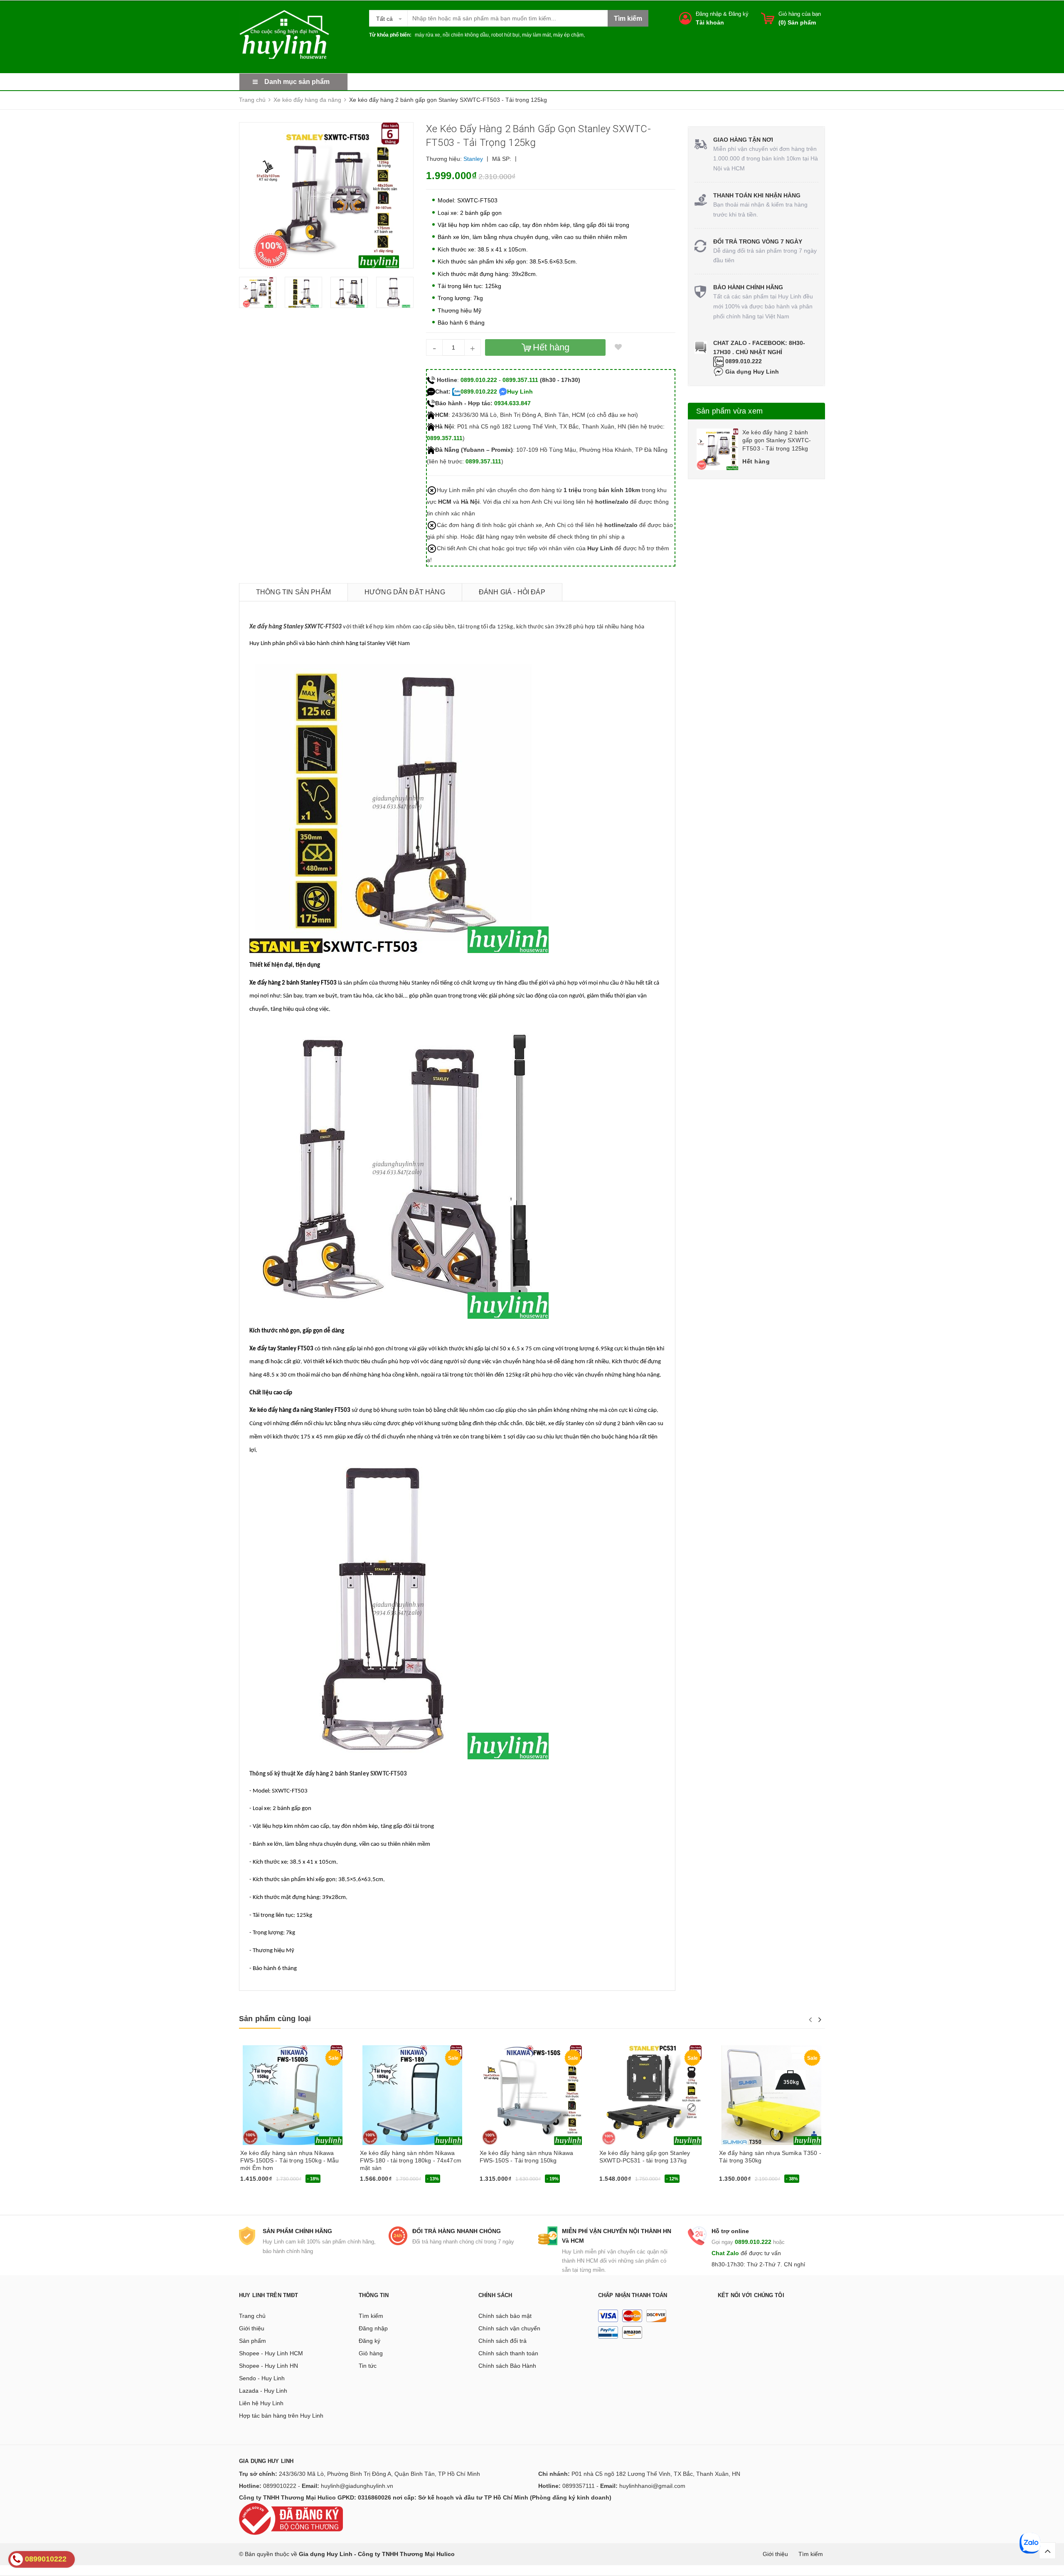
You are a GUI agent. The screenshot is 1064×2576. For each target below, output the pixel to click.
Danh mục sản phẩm (297, 82)
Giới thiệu (252, 2328)
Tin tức (368, 2366)
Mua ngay (256, 2182)
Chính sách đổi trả (502, 2341)
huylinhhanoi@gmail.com (652, 2486)
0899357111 (579, 2486)
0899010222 (280, 2486)
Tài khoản (710, 22)
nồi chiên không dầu (466, 35)
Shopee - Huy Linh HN (268, 2366)
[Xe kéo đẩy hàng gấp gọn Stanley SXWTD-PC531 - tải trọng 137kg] (652, 2095)
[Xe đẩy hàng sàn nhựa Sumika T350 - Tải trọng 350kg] (771, 2095)
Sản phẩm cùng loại (275, 2019)
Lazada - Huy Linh (263, 2391)
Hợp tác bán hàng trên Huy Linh (281, 2416)
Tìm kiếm (371, 2316)
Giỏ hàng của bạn (800, 14)
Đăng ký (739, 14)
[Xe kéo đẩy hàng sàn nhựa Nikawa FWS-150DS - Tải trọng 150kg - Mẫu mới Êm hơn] (293, 2095)
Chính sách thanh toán (508, 2353)
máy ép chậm (568, 35)
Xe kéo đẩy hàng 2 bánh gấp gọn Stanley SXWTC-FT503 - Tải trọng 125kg (777, 440)
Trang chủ (252, 2316)
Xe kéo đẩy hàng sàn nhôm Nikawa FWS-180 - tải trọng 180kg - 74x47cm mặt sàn (411, 2160)
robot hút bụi (505, 35)
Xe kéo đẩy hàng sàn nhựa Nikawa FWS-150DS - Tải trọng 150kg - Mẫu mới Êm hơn (290, 2160)
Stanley (473, 159)
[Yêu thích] (618, 347)
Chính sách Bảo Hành (507, 2366)
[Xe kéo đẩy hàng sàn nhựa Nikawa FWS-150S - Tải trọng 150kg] (532, 2095)
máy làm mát (536, 35)
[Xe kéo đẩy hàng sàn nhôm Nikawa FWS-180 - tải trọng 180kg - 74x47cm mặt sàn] (412, 2095)
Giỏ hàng (371, 2353)
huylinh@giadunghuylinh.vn (357, 2486)
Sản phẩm (252, 2341)
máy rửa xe (427, 35)
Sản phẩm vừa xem (729, 411)
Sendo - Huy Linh (262, 2378)
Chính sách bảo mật (505, 2316)
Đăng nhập (709, 14)
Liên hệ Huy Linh (261, 2403)
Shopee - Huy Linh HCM (271, 2353)
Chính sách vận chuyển (509, 2328)
